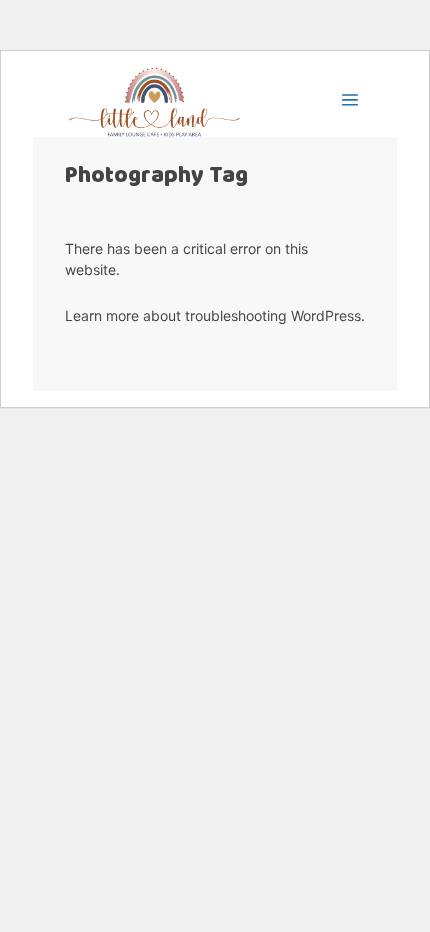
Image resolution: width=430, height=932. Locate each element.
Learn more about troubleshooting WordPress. (215, 315)
